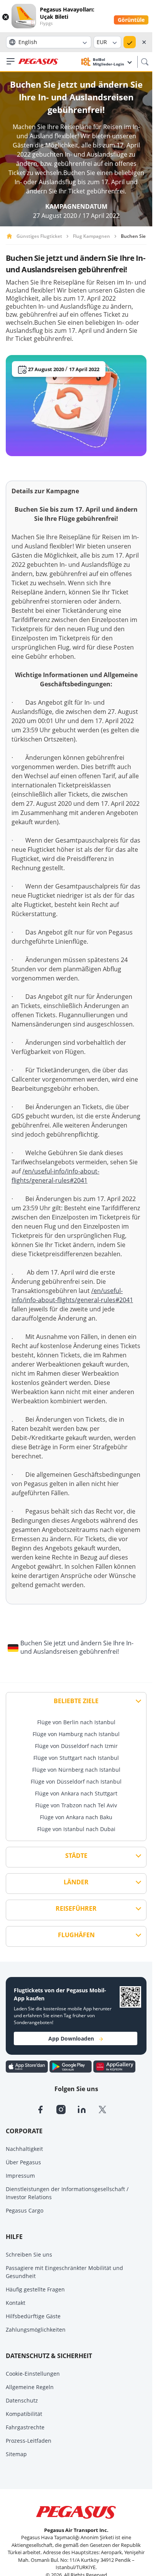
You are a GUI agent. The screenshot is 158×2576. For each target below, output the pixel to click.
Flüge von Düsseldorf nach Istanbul (76, 1781)
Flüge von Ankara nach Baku (76, 1817)
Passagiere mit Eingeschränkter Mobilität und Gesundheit (64, 2272)
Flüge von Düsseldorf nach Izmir (76, 1746)
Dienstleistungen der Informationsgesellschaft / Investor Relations (67, 2193)
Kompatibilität (24, 2414)
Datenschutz (22, 2400)
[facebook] (46, 2109)
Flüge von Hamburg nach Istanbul (76, 1734)
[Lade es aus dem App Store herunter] (28, 2066)
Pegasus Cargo (25, 2210)
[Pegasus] (38, 62)
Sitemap (16, 2454)
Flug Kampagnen (91, 236)
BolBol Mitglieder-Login (109, 62)
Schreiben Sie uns (29, 2254)
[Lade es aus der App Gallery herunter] (114, 2066)
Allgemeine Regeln (30, 2387)
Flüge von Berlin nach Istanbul (76, 1722)
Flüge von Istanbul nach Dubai (76, 1829)
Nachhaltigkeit (24, 2149)
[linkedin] (87, 2109)
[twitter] (107, 2109)
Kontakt (16, 2303)
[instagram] (67, 2109)
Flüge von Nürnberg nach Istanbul (76, 1770)
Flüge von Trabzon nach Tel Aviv (76, 1805)
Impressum (20, 2176)
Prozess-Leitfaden (29, 2441)
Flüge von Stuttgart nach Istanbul (76, 1758)
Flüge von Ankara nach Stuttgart (76, 1793)
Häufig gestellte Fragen (35, 2289)
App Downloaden (71, 2038)
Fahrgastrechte (25, 2427)
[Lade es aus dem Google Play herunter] (71, 2066)
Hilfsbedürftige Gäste (33, 2316)
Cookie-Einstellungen (33, 2374)
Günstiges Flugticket (39, 236)
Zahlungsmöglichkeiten (36, 2330)
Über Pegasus (23, 2162)
